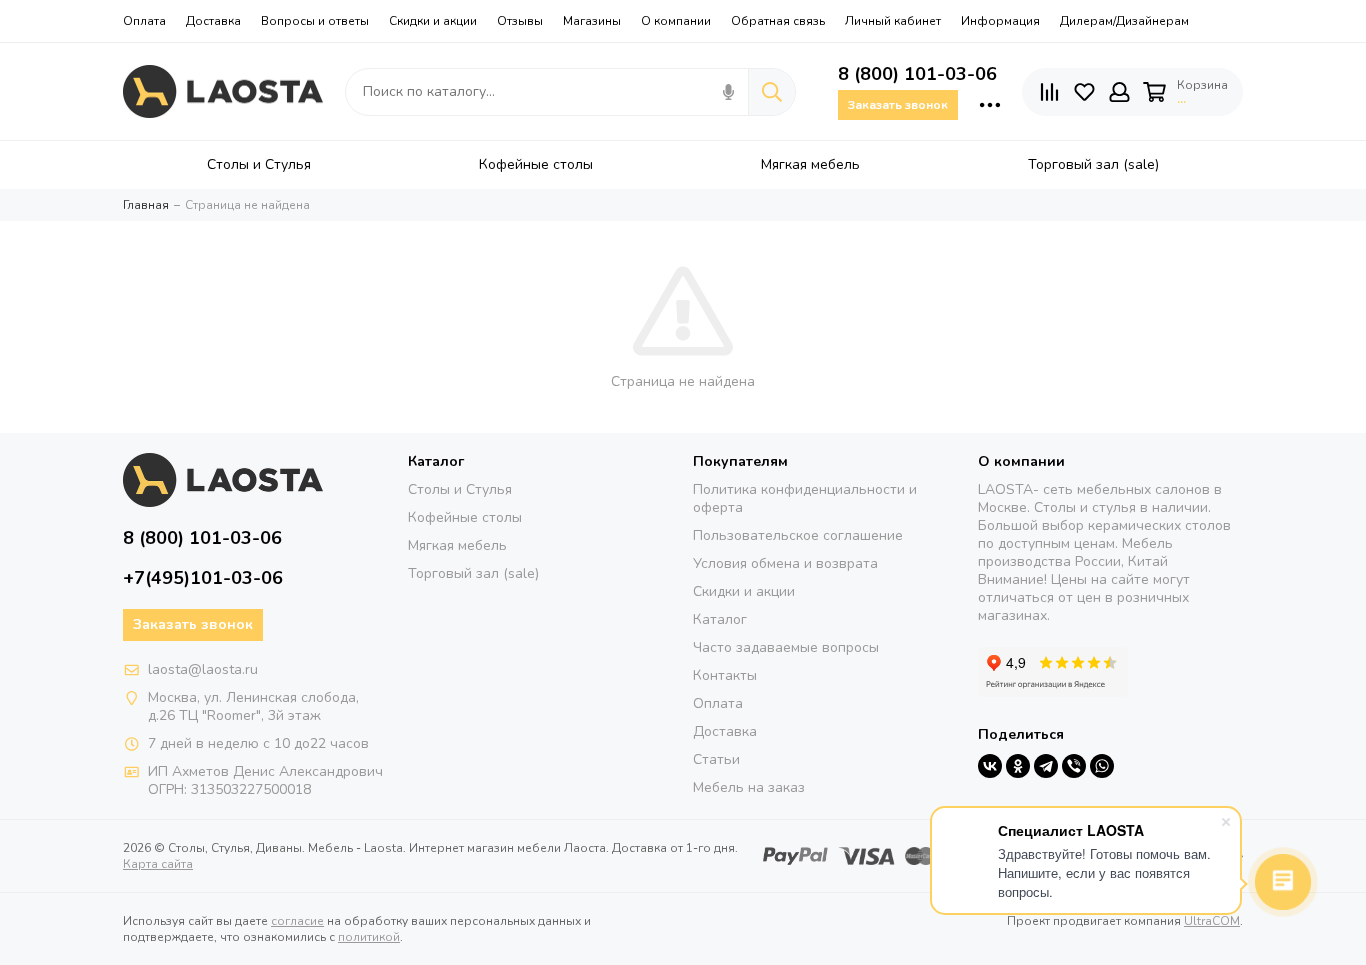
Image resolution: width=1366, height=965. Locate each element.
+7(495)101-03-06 (203, 578)
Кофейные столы (465, 517)
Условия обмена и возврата (785, 563)
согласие (297, 921)
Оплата (144, 21)
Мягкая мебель (457, 545)
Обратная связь (778, 21)
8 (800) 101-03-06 (917, 74)
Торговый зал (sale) (473, 573)
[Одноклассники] (1018, 766)
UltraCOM (1212, 921)
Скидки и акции (433, 21)
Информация (1000, 21)
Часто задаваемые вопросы (786, 647)
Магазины (592, 21)
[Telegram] (1046, 766)
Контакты (725, 675)
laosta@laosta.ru (203, 669)
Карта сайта (158, 864)
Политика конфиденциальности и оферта (805, 498)
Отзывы (520, 21)
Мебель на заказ (749, 787)
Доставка (213, 21)
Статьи (716, 759)
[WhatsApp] (1102, 766)
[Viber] (1074, 766)
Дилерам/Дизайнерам (1124, 21)
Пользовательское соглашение (798, 535)
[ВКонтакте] (990, 766)
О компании (676, 21)
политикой (369, 937)
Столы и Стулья (460, 489)
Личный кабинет (893, 21)
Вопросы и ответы (315, 21)
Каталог (720, 619)
